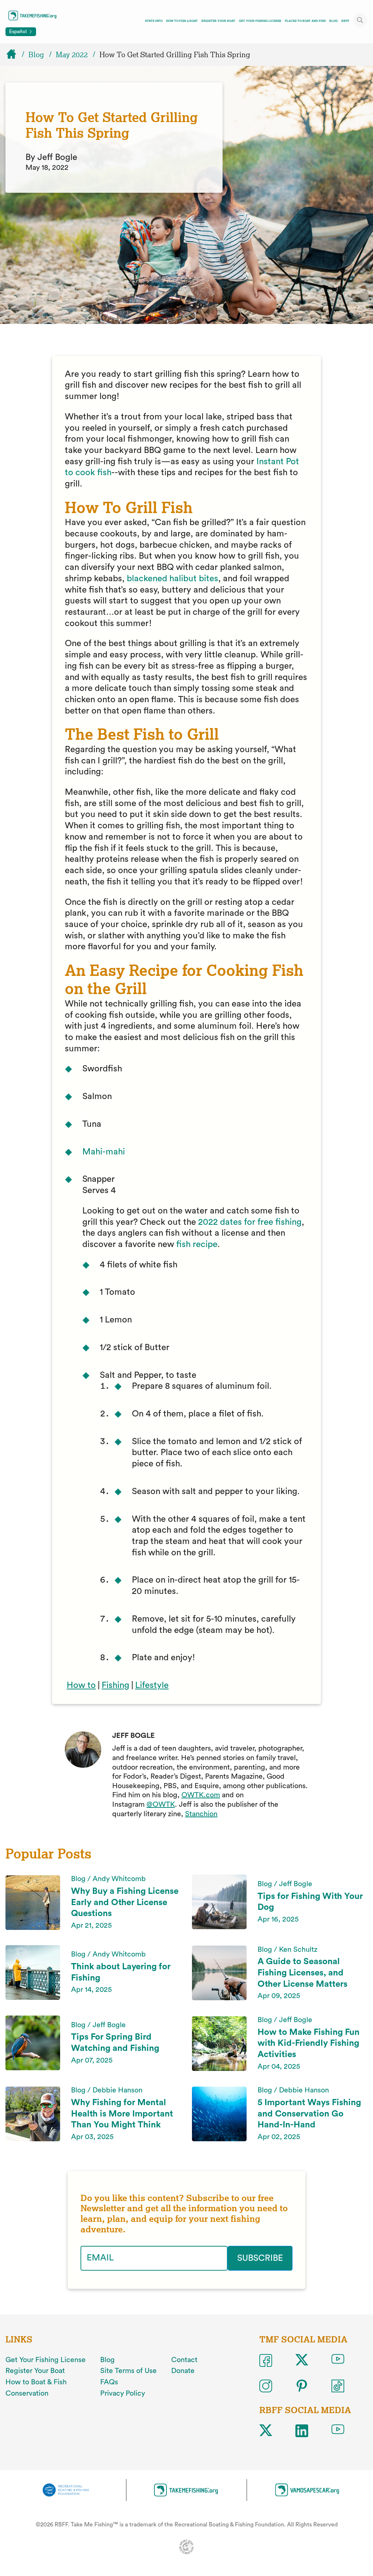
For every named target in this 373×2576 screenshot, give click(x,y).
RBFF (345, 21)
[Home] (15, 55)
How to (81, 1685)
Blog (333, 21)
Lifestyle (152, 1685)
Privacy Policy (123, 2393)
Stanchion (201, 1814)
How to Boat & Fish (36, 2382)
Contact (184, 2360)
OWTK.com (201, 1795)
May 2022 (72, 55)
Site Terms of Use (128, 2371)
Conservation (27, 2393)
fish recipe (197, 1244)
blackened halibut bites (172, 579)
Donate (183, 2371)
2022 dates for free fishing (250, 1222)
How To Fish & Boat (182, 21)
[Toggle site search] (360, 20)
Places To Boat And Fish (305, 21)
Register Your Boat (218, 21)
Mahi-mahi (104, 1152)
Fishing (115, 1685)
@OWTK (161, 1805)
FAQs (109, 2382)
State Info (154, 21)
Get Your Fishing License (260, 21)
